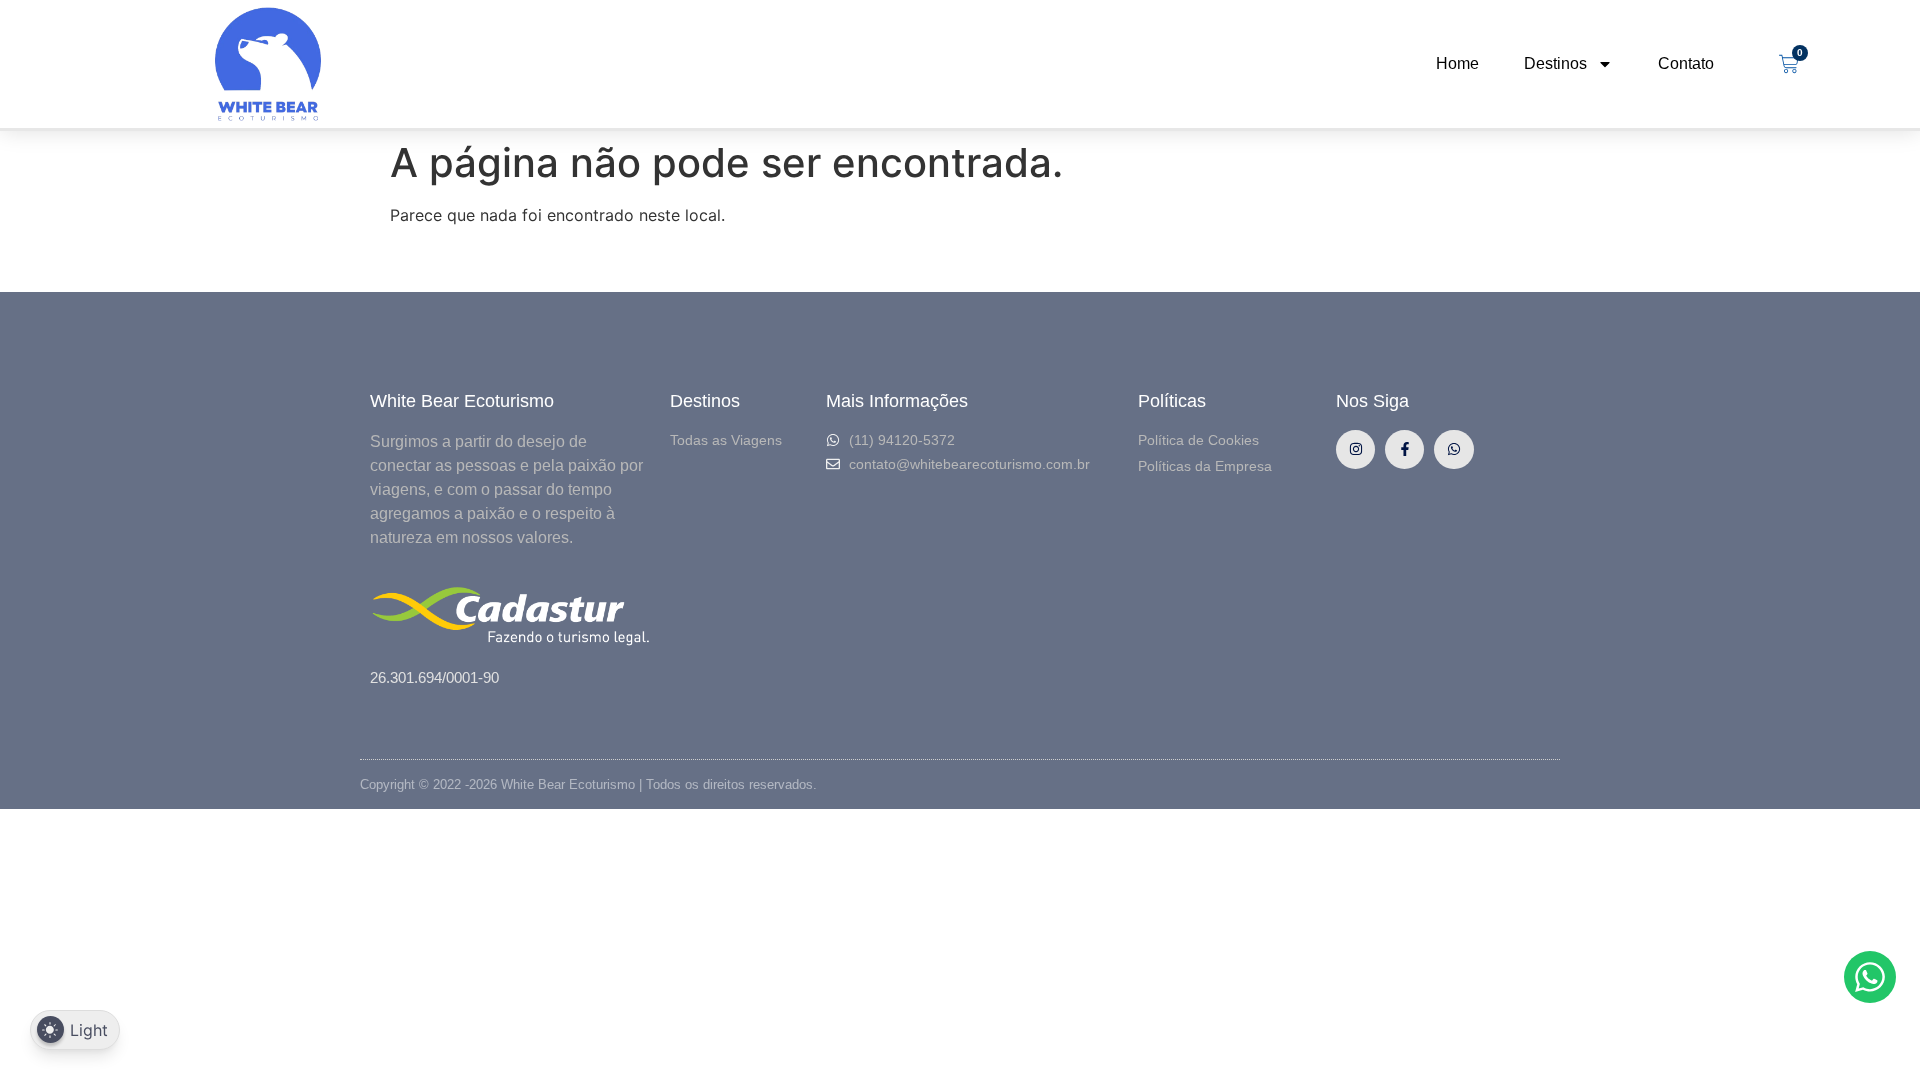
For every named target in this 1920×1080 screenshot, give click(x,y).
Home (1457, 63)
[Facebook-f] (1404, 449)
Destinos (1555, 63)
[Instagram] (1355, 449)
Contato (1686, 63)
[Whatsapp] (1453, 449)
